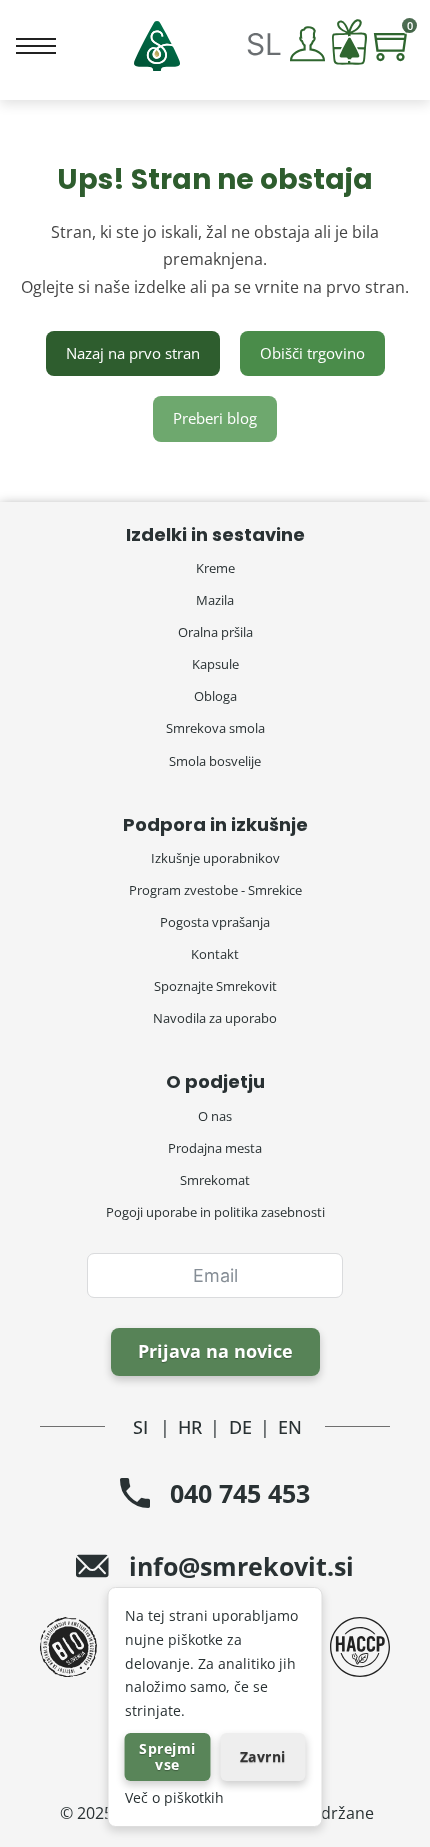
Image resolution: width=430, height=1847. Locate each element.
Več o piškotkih (174, 1797)
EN (290, 1427)
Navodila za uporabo (215, 1018)
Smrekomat (215, 1180)
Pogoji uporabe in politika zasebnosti (215, 1212)
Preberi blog (215, 418)
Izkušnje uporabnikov (215, 858)
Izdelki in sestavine (215, 534)
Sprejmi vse (167, 1756)
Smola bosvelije (215, 761)
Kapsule (215, 664)
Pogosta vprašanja (215, 922)
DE (240, 1427)
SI (140, 1427)
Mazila (215, 600)
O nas (215, 1116)
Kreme (215, 568)
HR (190, 1427)
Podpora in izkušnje (215, 824)
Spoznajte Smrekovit (215, 986)
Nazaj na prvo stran (133, 353)
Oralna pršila (215, 632)
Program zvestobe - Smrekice (215, 890)
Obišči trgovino (312, 353)
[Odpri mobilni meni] (36, 46)
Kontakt (215, 954)
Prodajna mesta (215, 1148)
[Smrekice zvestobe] (349, 46)
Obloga (215, 696)
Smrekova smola (215, 728)
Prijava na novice (215, 1351)
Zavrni (263, 1756)
